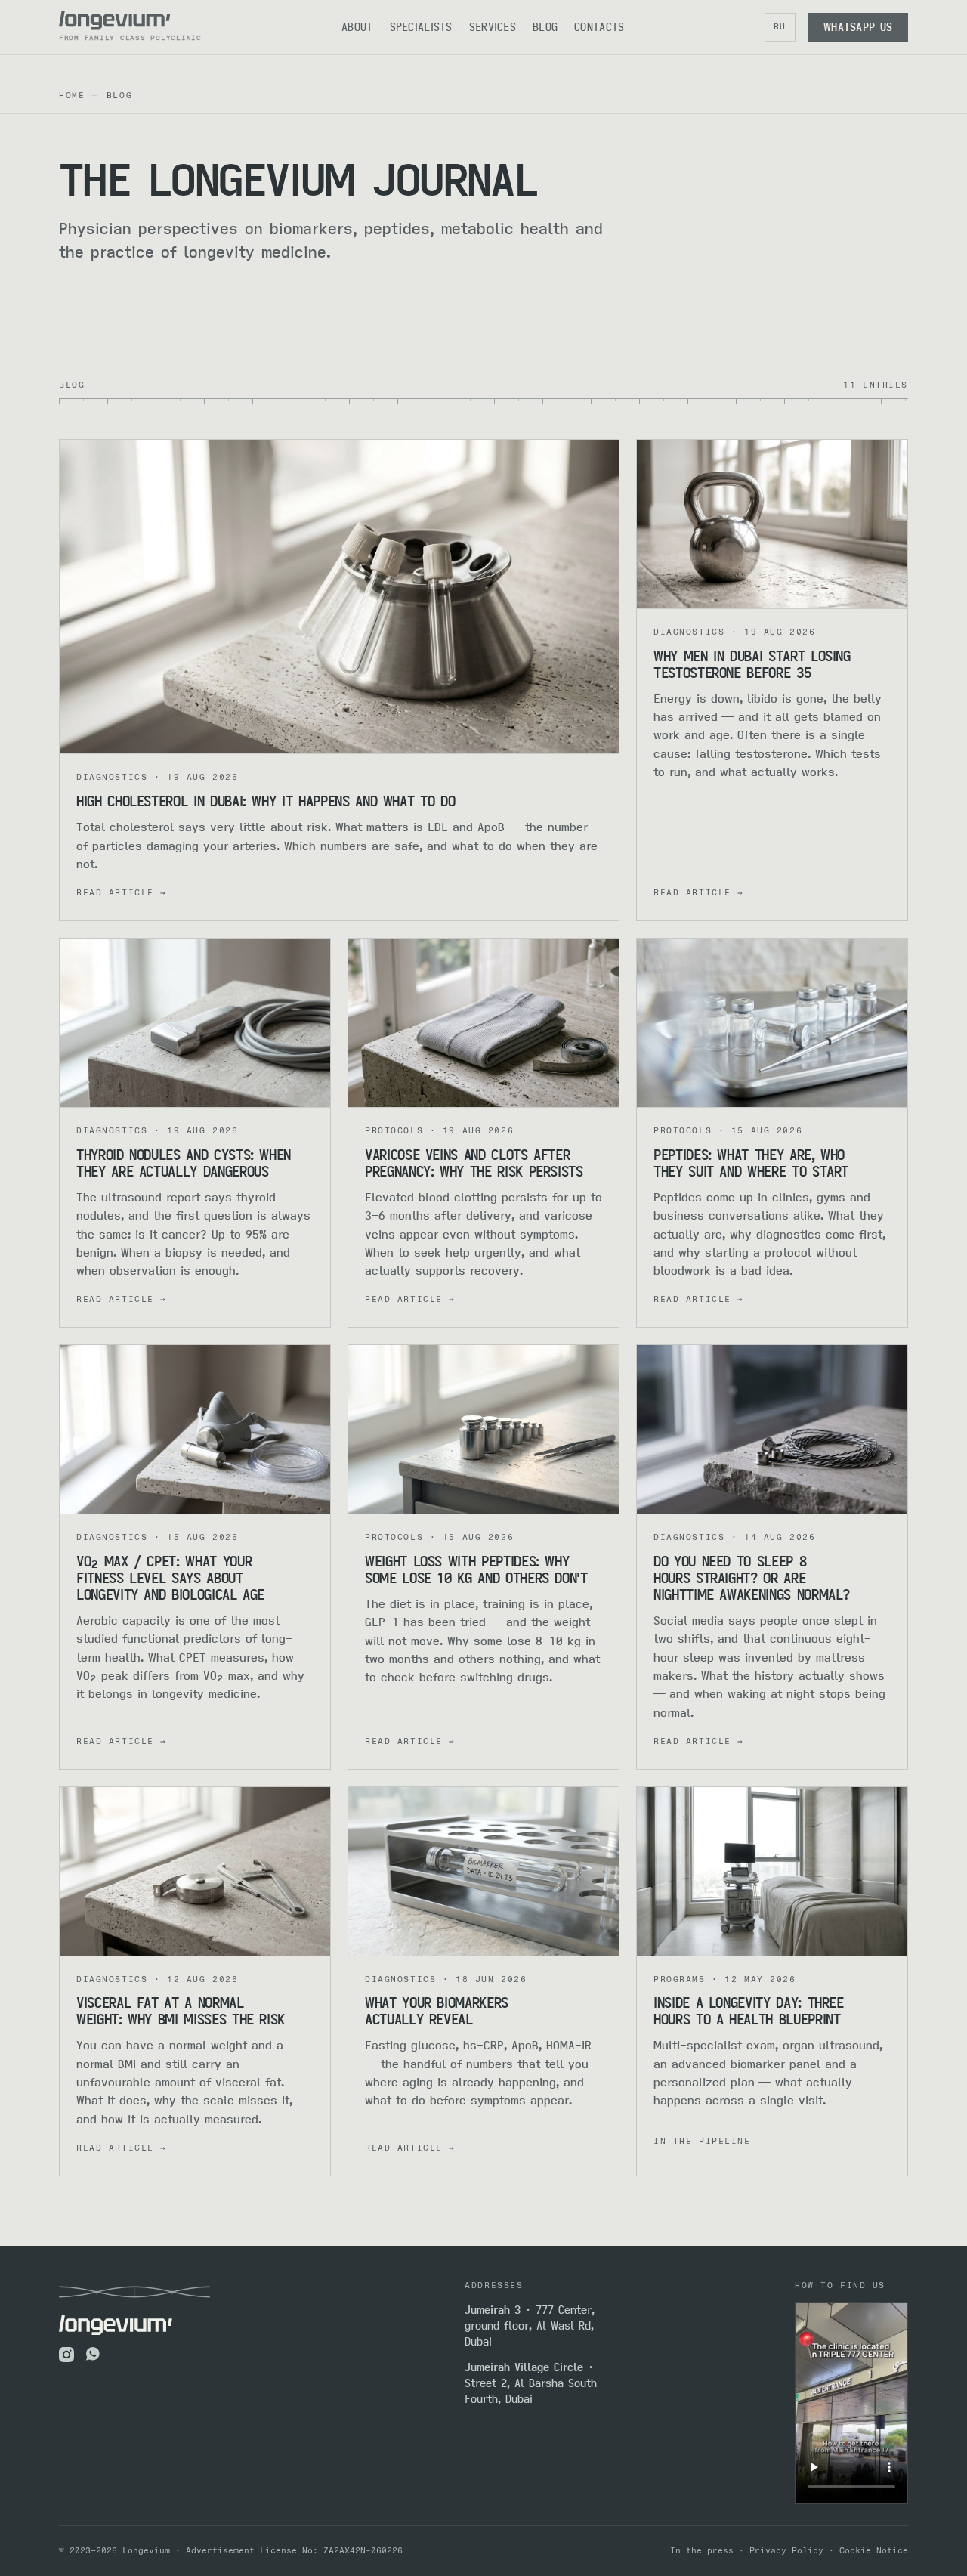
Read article (121, 892)
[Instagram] (66, 2355)
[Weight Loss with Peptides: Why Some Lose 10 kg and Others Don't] (483, 1430)
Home (72, 95)
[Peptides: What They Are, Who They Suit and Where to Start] (772, 1023)
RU (780, 26)
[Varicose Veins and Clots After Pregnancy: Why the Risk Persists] (483, 1023)
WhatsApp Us (858, 27)
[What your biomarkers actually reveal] (483, 1872)
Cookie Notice (874, 2550)
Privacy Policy (786, 2550)
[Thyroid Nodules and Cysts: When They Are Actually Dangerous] (195, 1023)
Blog (545, 27)
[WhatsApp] (94, 2355)
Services (493, 27)
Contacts (599, 27)
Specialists (421, 27)
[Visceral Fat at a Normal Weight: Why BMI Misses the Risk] (195, 1872)
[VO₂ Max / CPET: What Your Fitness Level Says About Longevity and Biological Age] (195, 1430)
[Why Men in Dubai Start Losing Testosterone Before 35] (772, 524)
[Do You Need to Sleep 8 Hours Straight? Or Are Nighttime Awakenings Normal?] (772, 1430)
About (357, 27)
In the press (702, 2550)
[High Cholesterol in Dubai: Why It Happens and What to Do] (339, 597)
